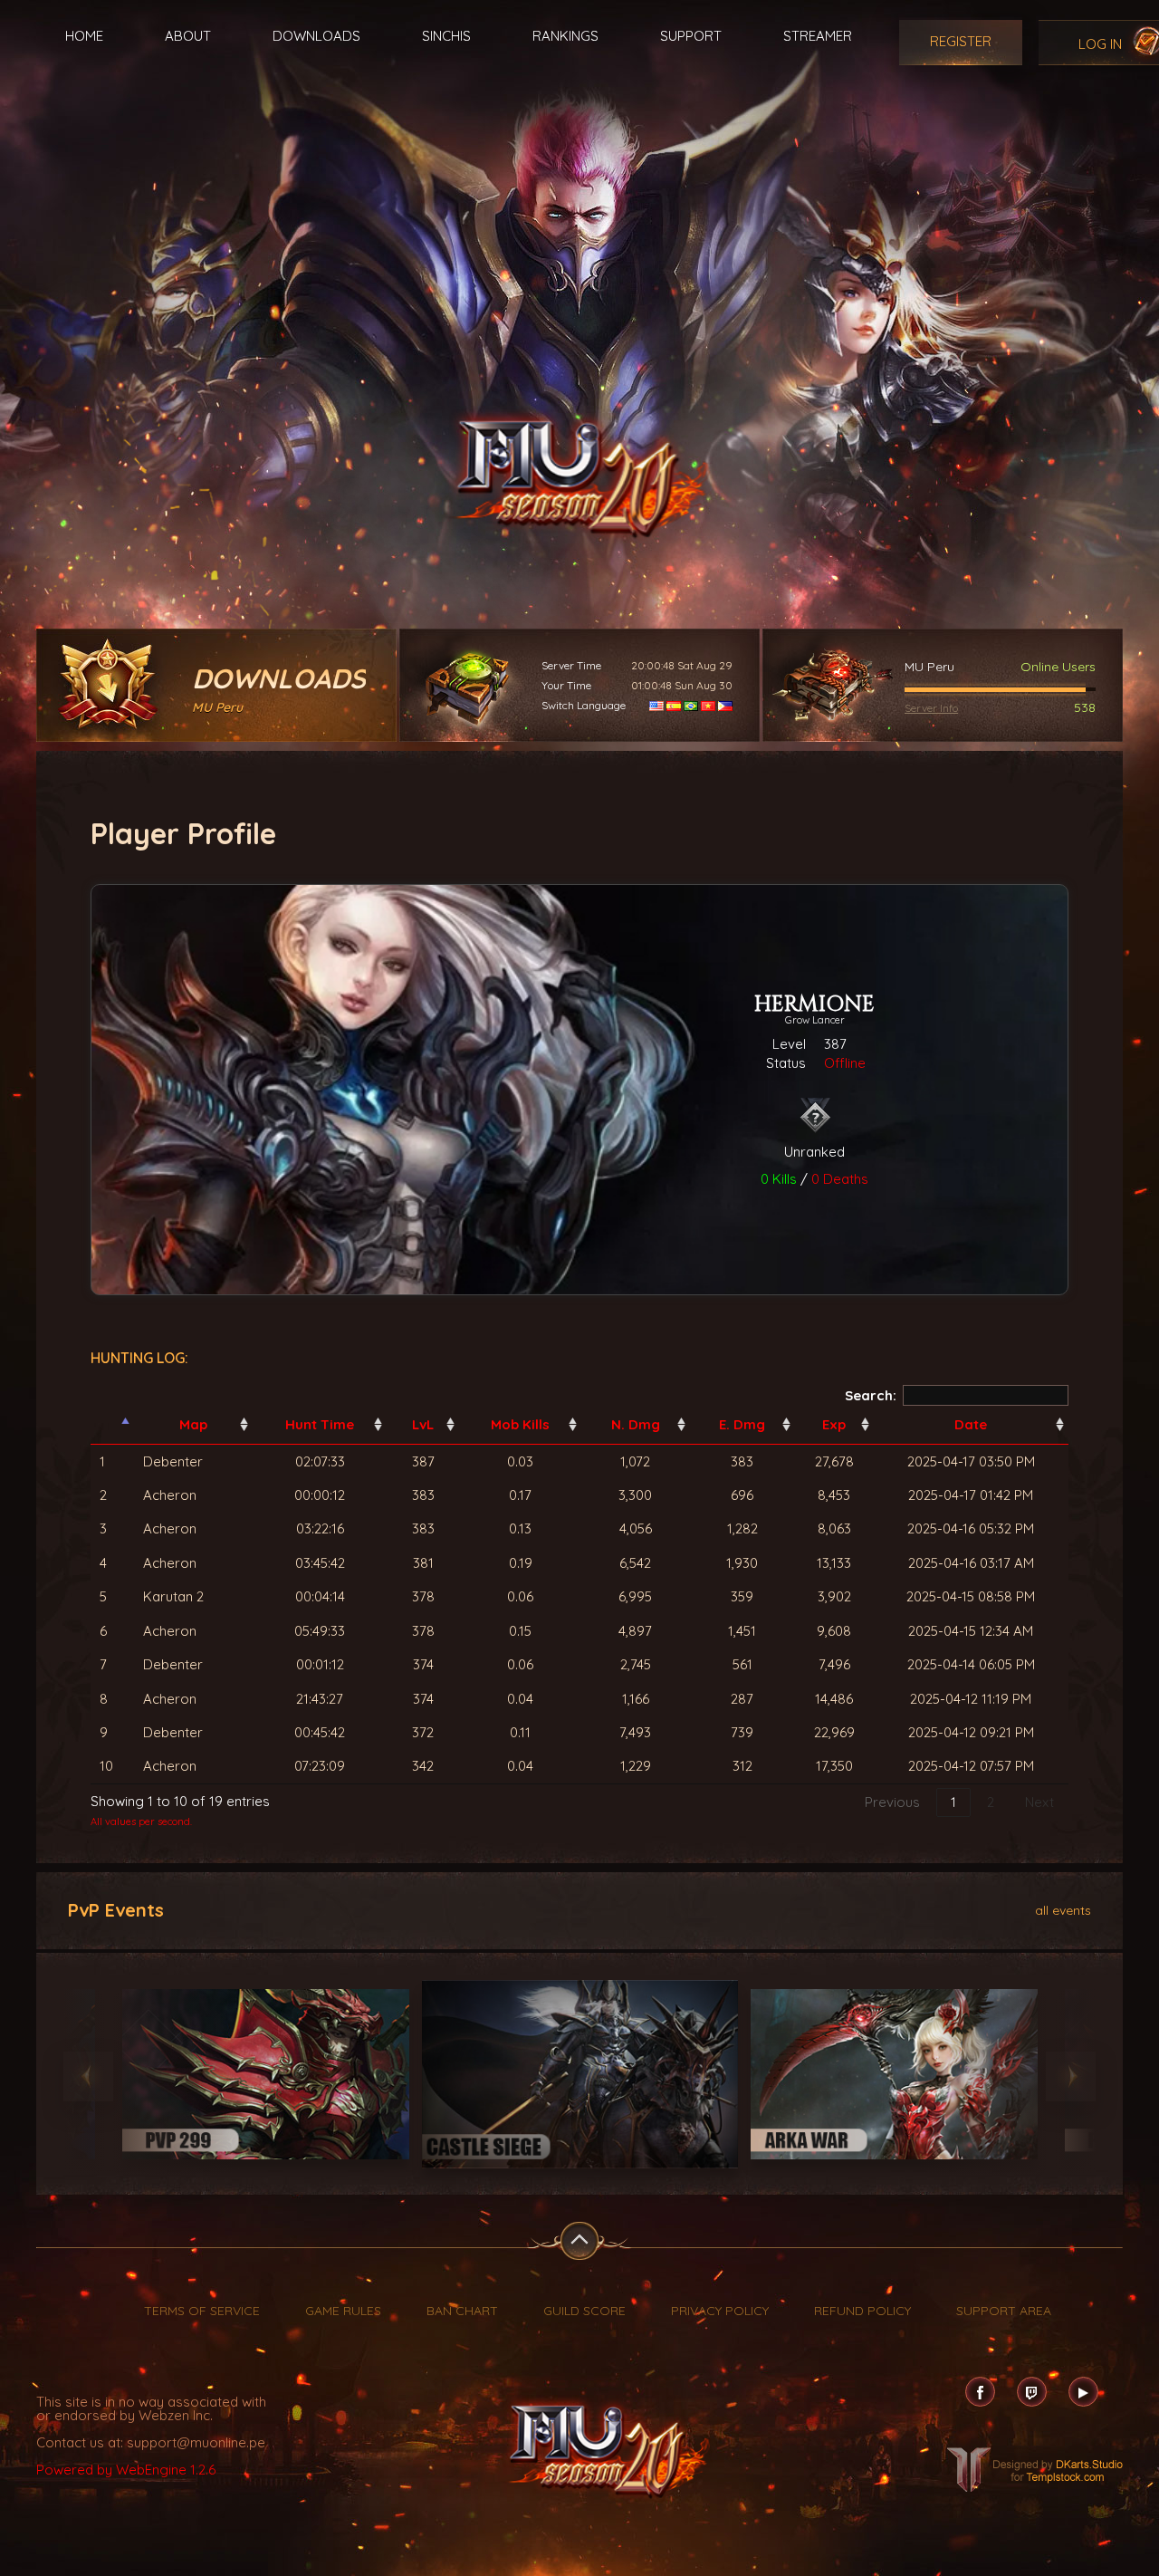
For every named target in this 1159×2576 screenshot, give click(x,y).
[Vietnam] (708, 705)
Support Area (1004, 2311)
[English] (656, 705)
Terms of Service (202, 2311)
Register (961, 41)
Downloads (316, 36)
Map (193, 1424)
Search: (871, 1395)
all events (1063, 1909)
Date (971, 1424)
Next (1039, 1802)
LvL (423, 1424)
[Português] (691, 705)
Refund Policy (862, 2311)
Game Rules (343, 2311)
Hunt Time (320, 1424)
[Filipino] (725, 705)
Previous (892, 1802)
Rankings (565, 36)
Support (691, 36)
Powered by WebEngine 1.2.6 (126, 2470)
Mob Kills (520, 1424)
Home (84, 36)
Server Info (931, 708)
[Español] (674, 705)
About (188, 36)
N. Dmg (636, 1424)
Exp (834, 1424)
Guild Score (584, 2311)
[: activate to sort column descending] (112, 1425)
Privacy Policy (720, 2311)
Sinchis (446, 36)
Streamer (818, 36)
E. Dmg (742, 1424)
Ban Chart (462, 2311)
